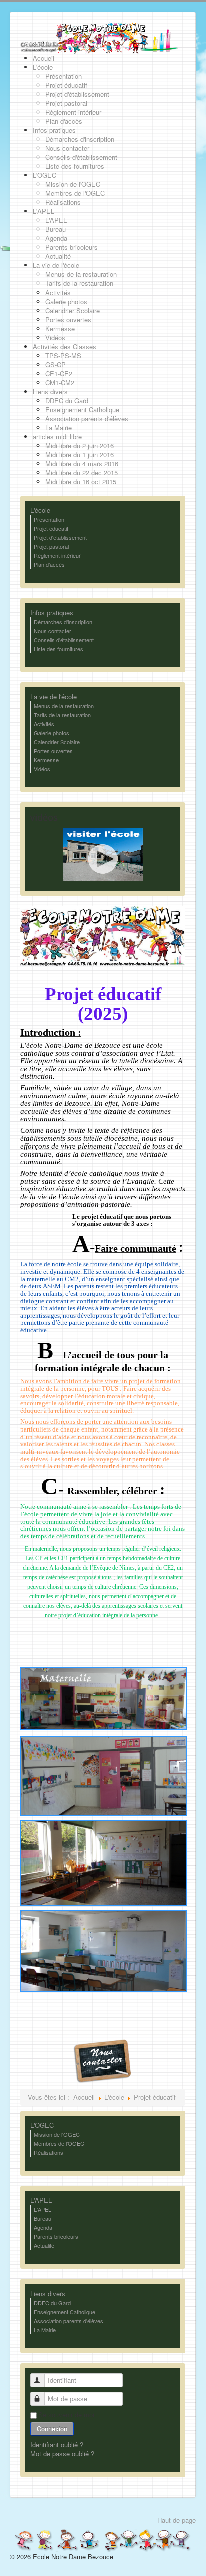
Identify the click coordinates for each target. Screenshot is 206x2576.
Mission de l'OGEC (57, 2134)
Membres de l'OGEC (59, 2143)
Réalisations (49, 2152)
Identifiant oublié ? (57, 2445)
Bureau (43, 2218)
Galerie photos (52, 733)
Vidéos (42, 769)
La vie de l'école (54, 697)
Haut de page (177, 2520)
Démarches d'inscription (63, 622)
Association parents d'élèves (69, 2321)
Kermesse (46, 760)
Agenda (43, 2227)
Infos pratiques (52, 613)
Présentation (49, 519)
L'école (40, 510)
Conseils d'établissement (64, 640)
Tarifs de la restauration (62, 715)
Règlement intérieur (57, 555)
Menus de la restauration (64, 706)
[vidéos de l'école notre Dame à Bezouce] (103, 853)
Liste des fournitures (59, 649)
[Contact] (103, 2060)
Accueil (84, 2097)
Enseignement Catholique (65, 2312)
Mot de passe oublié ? (62, 2454)
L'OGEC (42, 2125)
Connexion (52, 2428)
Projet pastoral (51, 546)
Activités (44, 724)
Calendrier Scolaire (57, 742)
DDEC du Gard (52, 2303)
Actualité (44, 2245)
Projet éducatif (51, 528)
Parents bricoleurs (56, 2236)
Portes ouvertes (53, 751)
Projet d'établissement (60, 537)
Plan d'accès (49, 564)
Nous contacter (53, 631)
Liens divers (48, 2294)
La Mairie (45, 2330)
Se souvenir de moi (66, 2415)
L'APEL (41, 2200)
